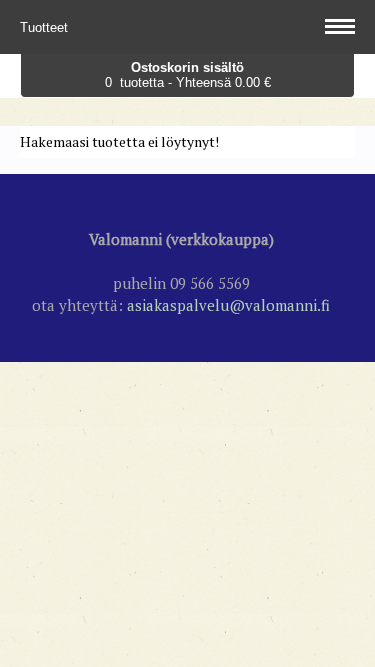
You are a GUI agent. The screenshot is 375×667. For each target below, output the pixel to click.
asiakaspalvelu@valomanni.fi (228, 305)
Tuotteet (46, 27)
